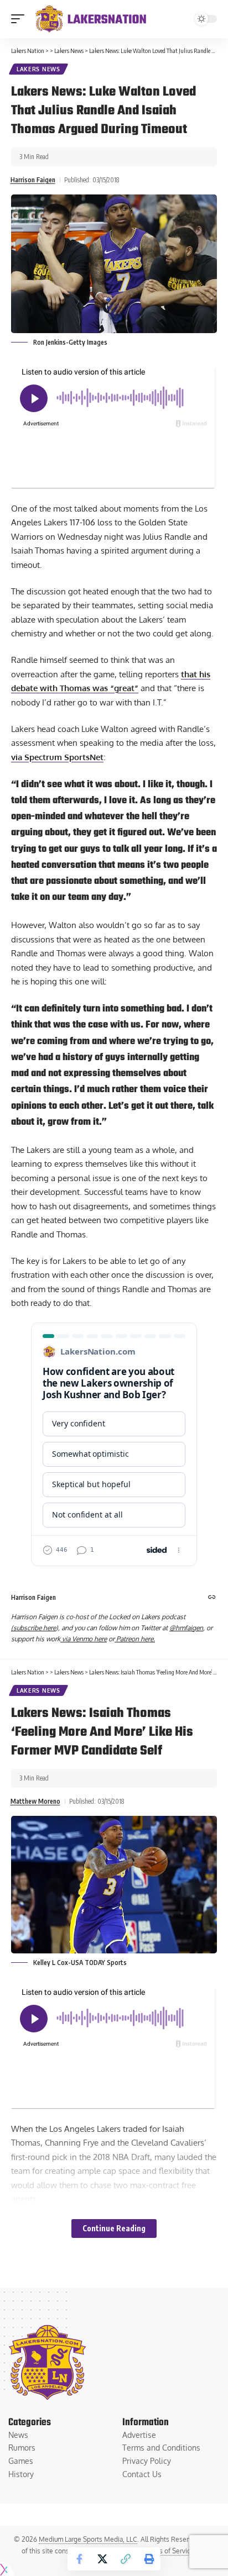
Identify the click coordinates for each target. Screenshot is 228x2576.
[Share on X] (102, 2559)
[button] (20, 19)
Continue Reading (114, 2228)
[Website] (212, 1598)
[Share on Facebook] (79, 2559)
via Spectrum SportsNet (57, 757)
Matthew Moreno (35, 1801)
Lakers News (38, 69)
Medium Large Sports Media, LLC (88, 2539)
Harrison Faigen (33, 180)
